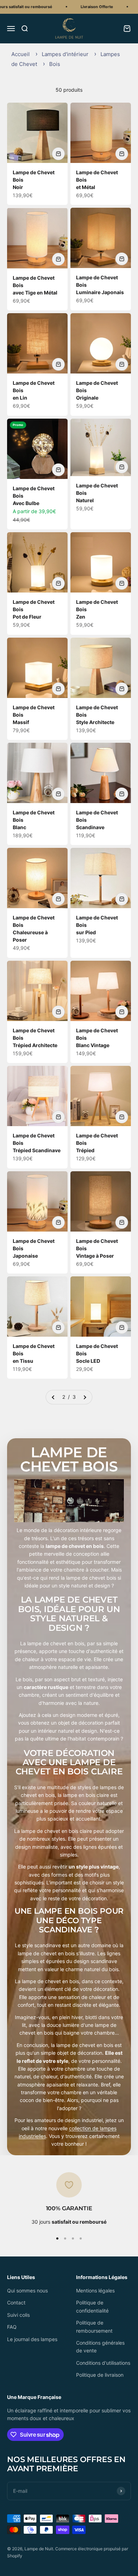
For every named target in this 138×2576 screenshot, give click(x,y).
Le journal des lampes (32, 2339)
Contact (16, 2302)
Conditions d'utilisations (103, 2363)
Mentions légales (95, 2291)
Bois (55, 64)
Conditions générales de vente (100, 2347)
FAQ (12, 2327)
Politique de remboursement (94, 2326)
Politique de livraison (100, 2375)
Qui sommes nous (27, 2291)
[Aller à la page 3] (85, 1397)
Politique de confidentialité (92, 2306)
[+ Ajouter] (58, 154)
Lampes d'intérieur (66, 54)
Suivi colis (18, 2315)
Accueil (21, 54)
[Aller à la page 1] (53, 1397)
